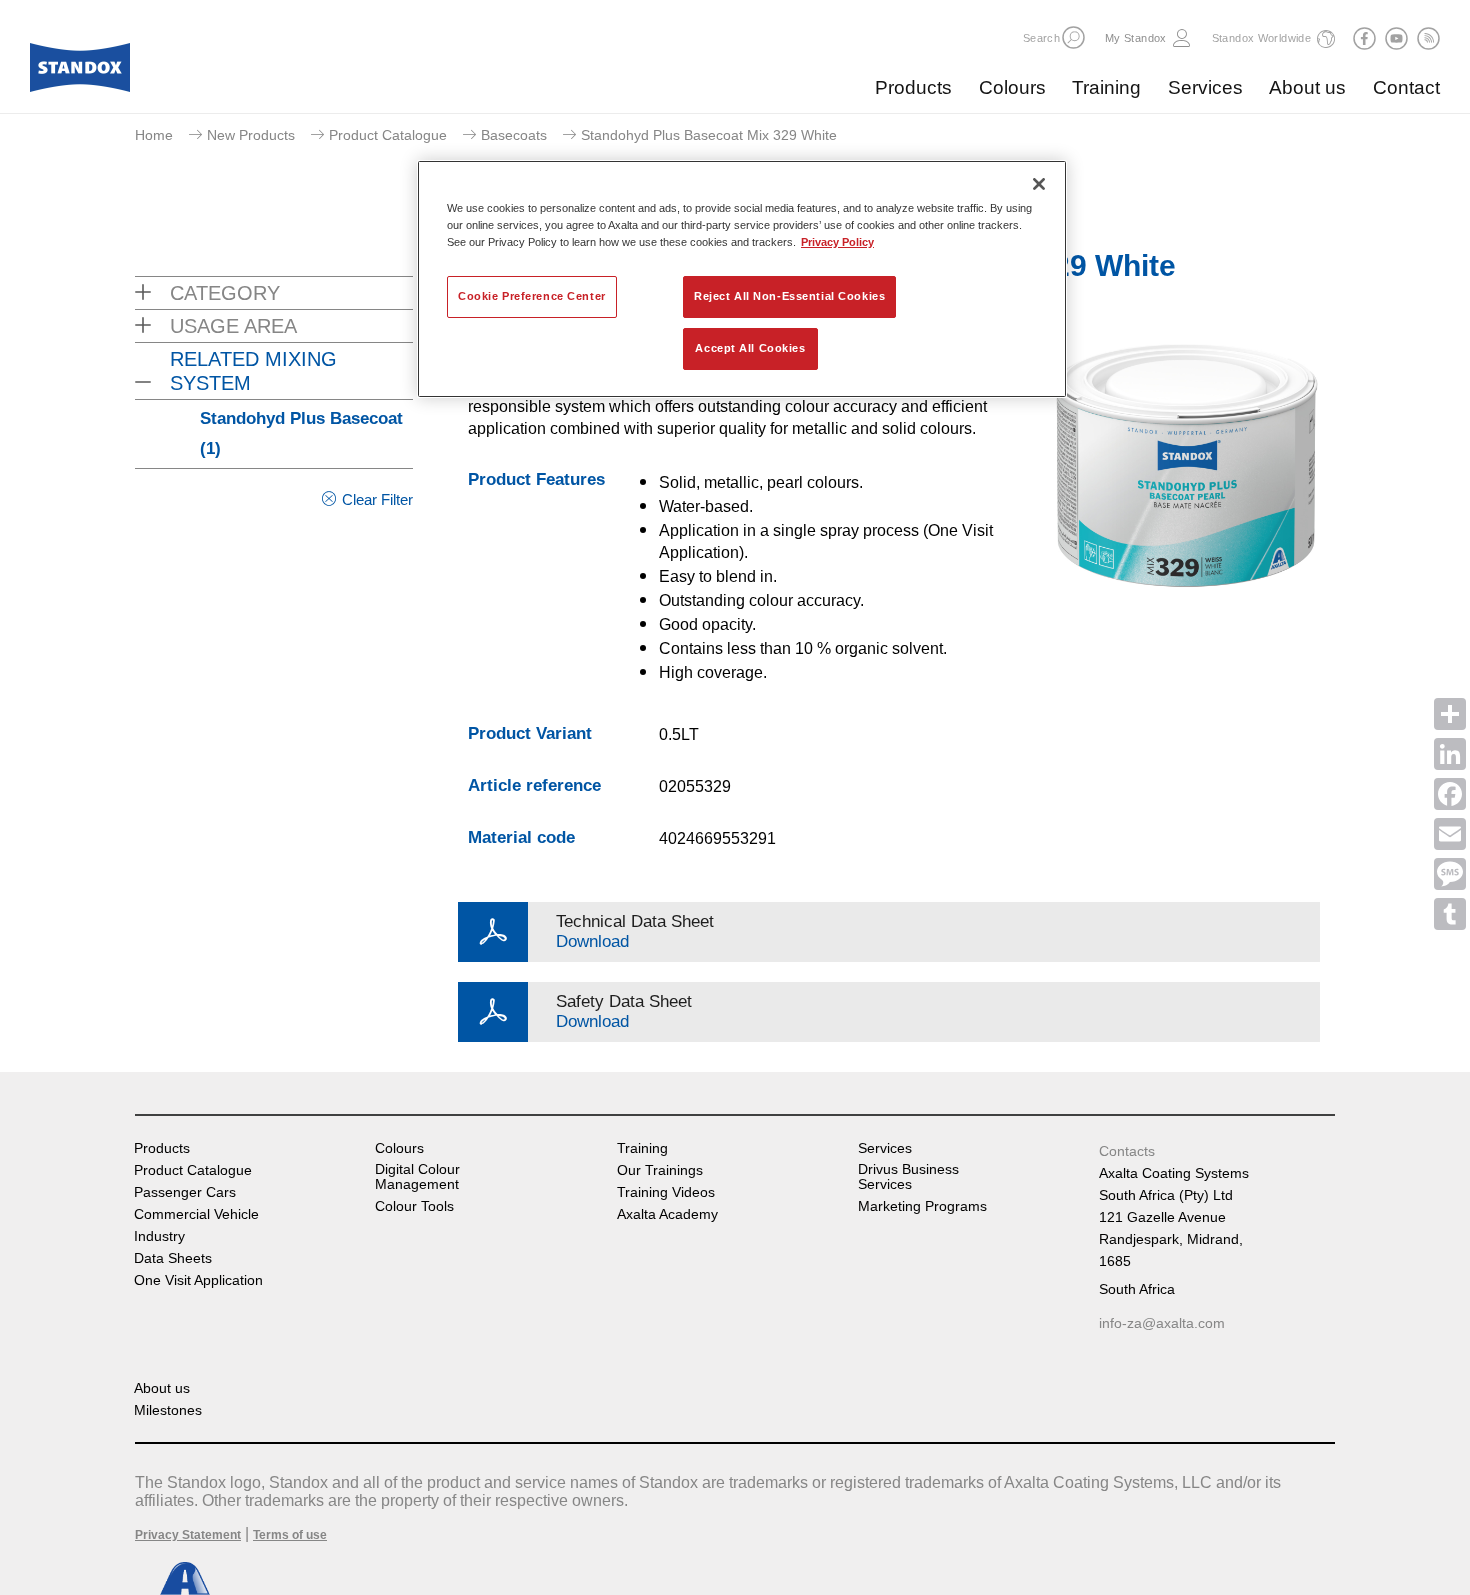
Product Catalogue (388, 135)
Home (154, 135)
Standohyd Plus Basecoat (301, 433)
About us (1307, 87)
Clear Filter (377, 499)
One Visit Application (198, 1280)
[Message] (1450, 874)
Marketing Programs (922, 1206)
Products (913, 87)
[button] (1073, 37)
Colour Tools (414, 1206)
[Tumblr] (1450, 914)
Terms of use (290, 1535)
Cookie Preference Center (532, 296)
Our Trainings (660, 1170)
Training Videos (666, 1192)
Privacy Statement (188, 1535)
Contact (1406, 87)
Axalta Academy (667, 1214)
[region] (742, 279)
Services (1205, 87)
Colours (1012, 87)
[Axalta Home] (80, 73)
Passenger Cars (185, 1192)
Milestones (168, 1410)
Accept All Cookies (750, 348)
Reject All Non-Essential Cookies (789, 296)
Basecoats (514, 135)
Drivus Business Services (908, 1177)
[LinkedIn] (1450, 754)
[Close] (1039, 184)
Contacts (1127, 1151)
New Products (251, 135)
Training (1106, 87)
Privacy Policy (837, 242)
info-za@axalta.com (1162, 1323)
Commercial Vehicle (196, 1214)
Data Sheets (173, 1258)
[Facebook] (1450, 794)
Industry (159, 1236)
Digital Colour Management (417, 1177)
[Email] (1450, 834)
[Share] (1450, 714)
